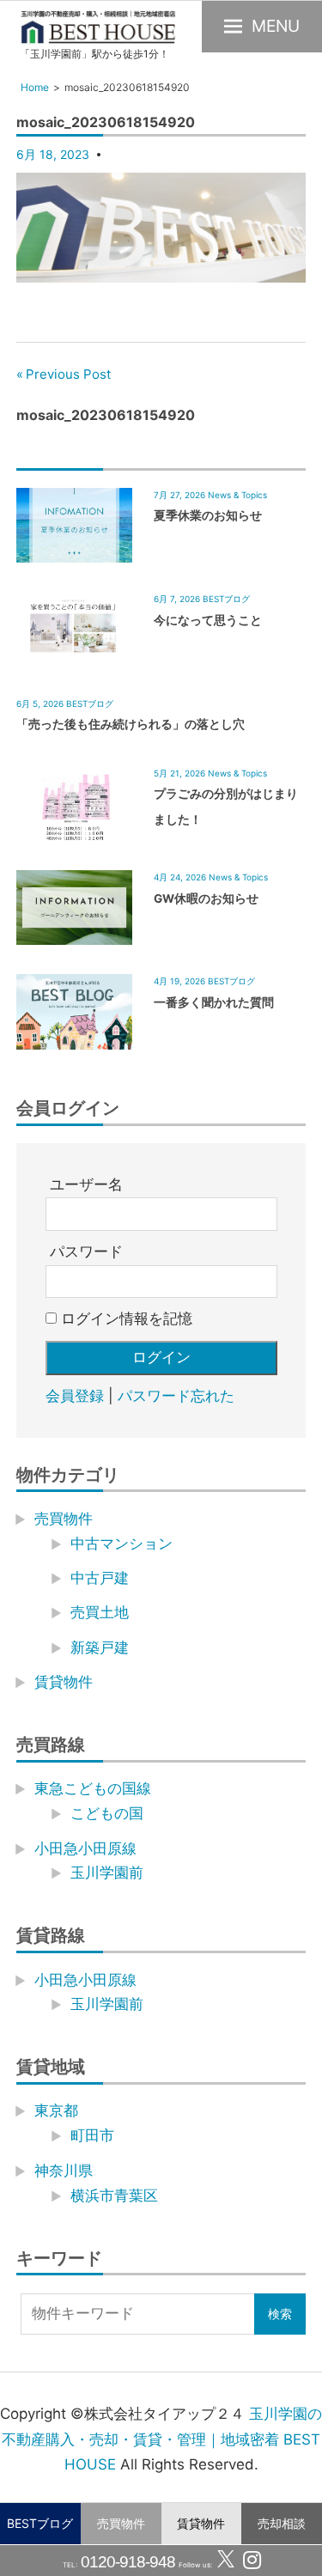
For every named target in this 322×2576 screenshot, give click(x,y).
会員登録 (75, 1396)
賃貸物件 (201, 2523)
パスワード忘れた (176, 1396)
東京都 (56, 2110)
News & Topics (237, 495)
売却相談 (282, 2523)
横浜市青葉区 (114, 2195)
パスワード (86, 1251)
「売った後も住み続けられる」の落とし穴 (131, 724)
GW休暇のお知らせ (206, 898)
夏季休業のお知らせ (208, 515)
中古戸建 (100, 1578)
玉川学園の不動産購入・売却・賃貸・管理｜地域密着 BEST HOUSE (162, 2439)
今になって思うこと (208, 620)
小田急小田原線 (85, 1848)
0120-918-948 (127, 2562)
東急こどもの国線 (93, 1788)
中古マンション (122, 1544)
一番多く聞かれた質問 (214, 1002)
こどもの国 (107, 1813)
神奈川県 (64, 2171)
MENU (276, 26)
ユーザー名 (86, 1184)
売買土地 (100, 1612)
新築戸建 (100, 1647)
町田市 (92, 2135)
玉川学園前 (107, 1873)
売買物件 (121, 2523)
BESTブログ (40, 2523)
